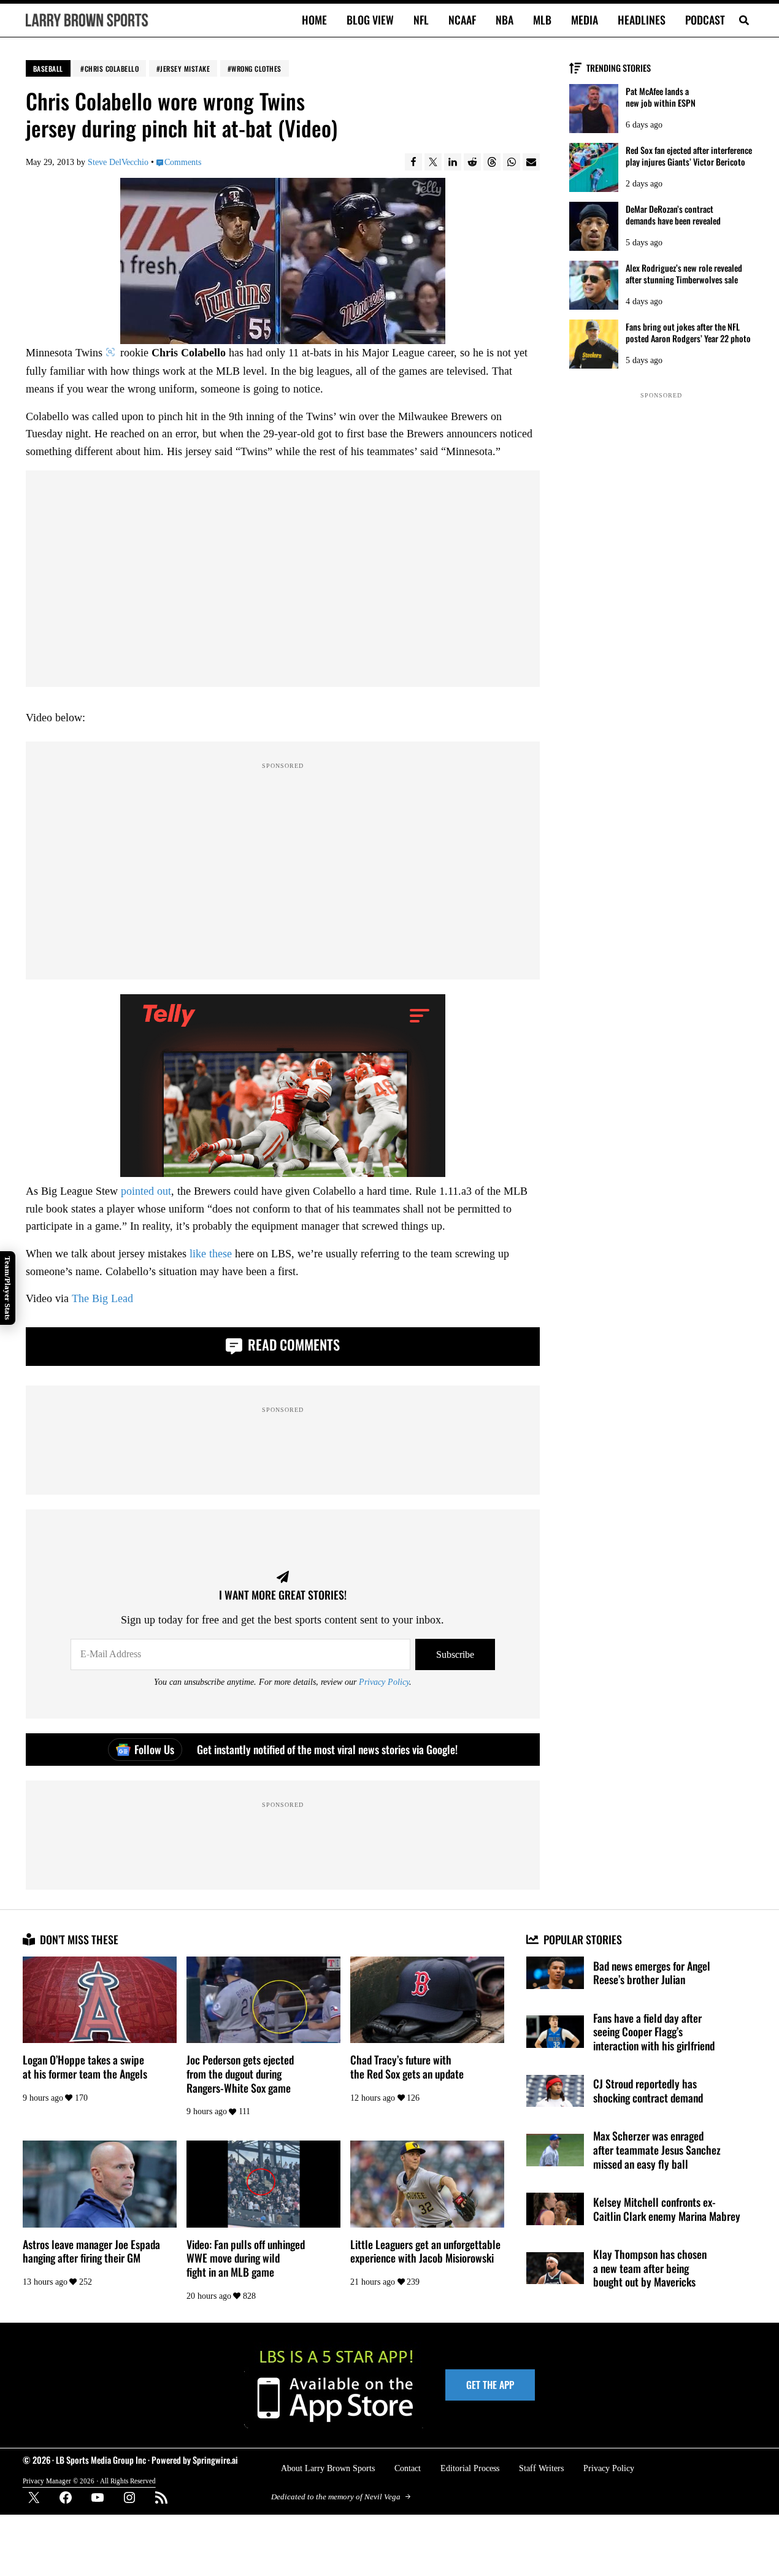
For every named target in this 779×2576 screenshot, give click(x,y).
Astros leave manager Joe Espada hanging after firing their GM (91, 2251)
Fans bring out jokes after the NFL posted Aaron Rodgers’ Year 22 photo (688, 332)
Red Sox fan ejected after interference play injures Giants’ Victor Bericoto (689, 156)
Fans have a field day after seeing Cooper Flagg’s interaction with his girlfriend (654, 2032)
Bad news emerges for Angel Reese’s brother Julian (652, 1973)
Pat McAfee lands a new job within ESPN (661, 97)
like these (211, 1254)
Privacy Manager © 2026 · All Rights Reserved (89, 2481)
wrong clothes (256, 68)
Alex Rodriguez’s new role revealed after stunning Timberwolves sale (684, 274)
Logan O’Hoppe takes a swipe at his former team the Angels (85, 2067)
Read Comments (292, 1344)
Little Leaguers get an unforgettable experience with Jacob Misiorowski (425, 2251)
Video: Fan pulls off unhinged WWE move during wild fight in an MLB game (246, 2258)
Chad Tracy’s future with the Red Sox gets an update (407, 2067)
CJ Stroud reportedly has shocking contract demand (648, 2091)
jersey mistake (185, 68)
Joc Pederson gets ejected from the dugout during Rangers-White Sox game (240, 2074)
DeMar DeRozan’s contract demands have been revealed (673, 215)
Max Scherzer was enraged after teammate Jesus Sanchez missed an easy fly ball (657, 2150)
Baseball (48, 68)
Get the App (490, 2385)
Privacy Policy (384, 1682)
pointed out (146, 1191)
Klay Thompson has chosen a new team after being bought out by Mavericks (650, 2268)
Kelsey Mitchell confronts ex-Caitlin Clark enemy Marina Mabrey (667, 2209)
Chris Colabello (112, 68)
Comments (183, 162)
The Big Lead (102, 1298)
